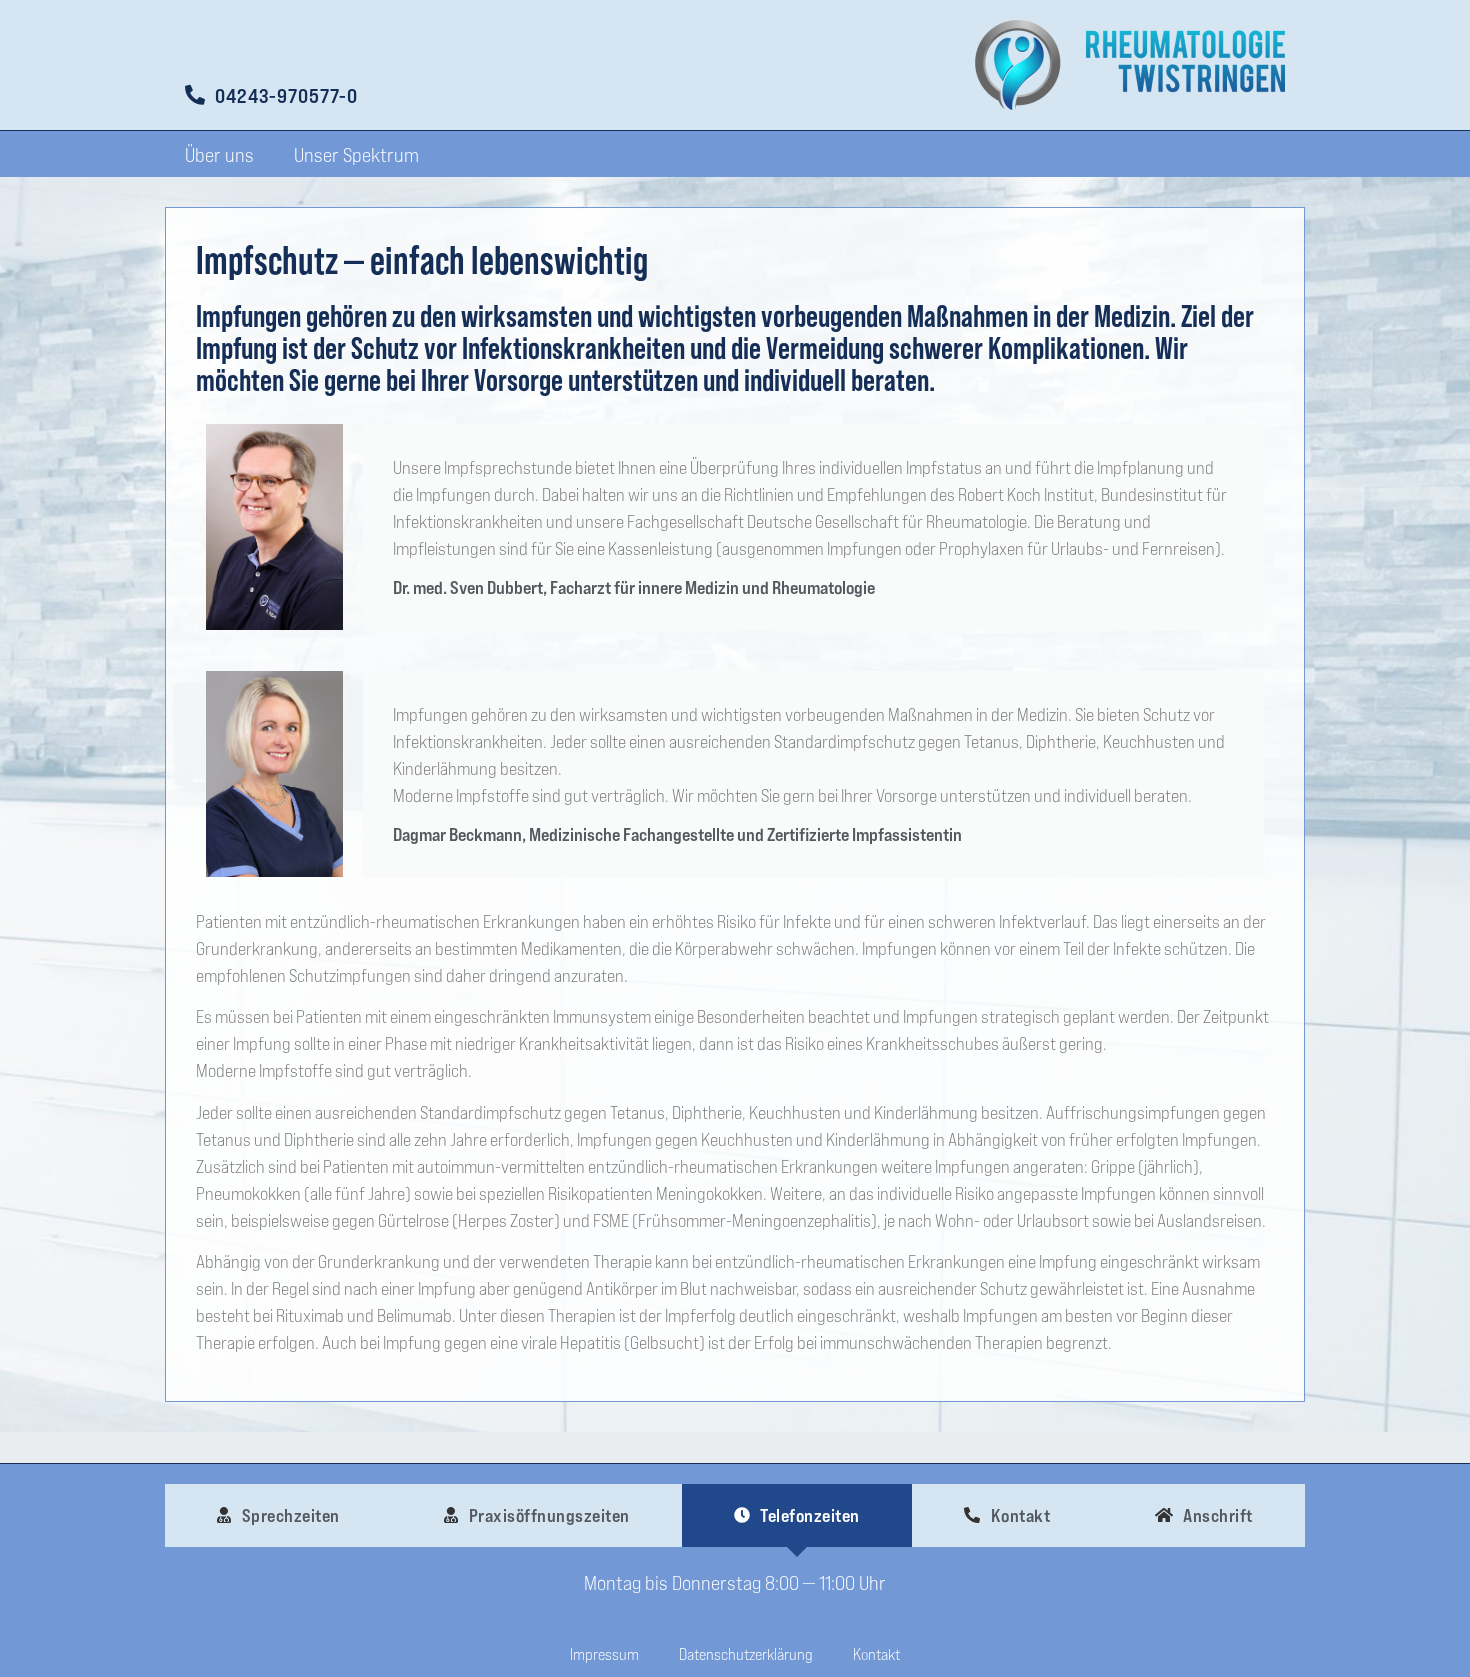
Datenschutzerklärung (746, 1653)
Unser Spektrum (356, 154)
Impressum (604, 1653)
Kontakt (876, 1653)
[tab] (278, 1515)
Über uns (219, 154)
